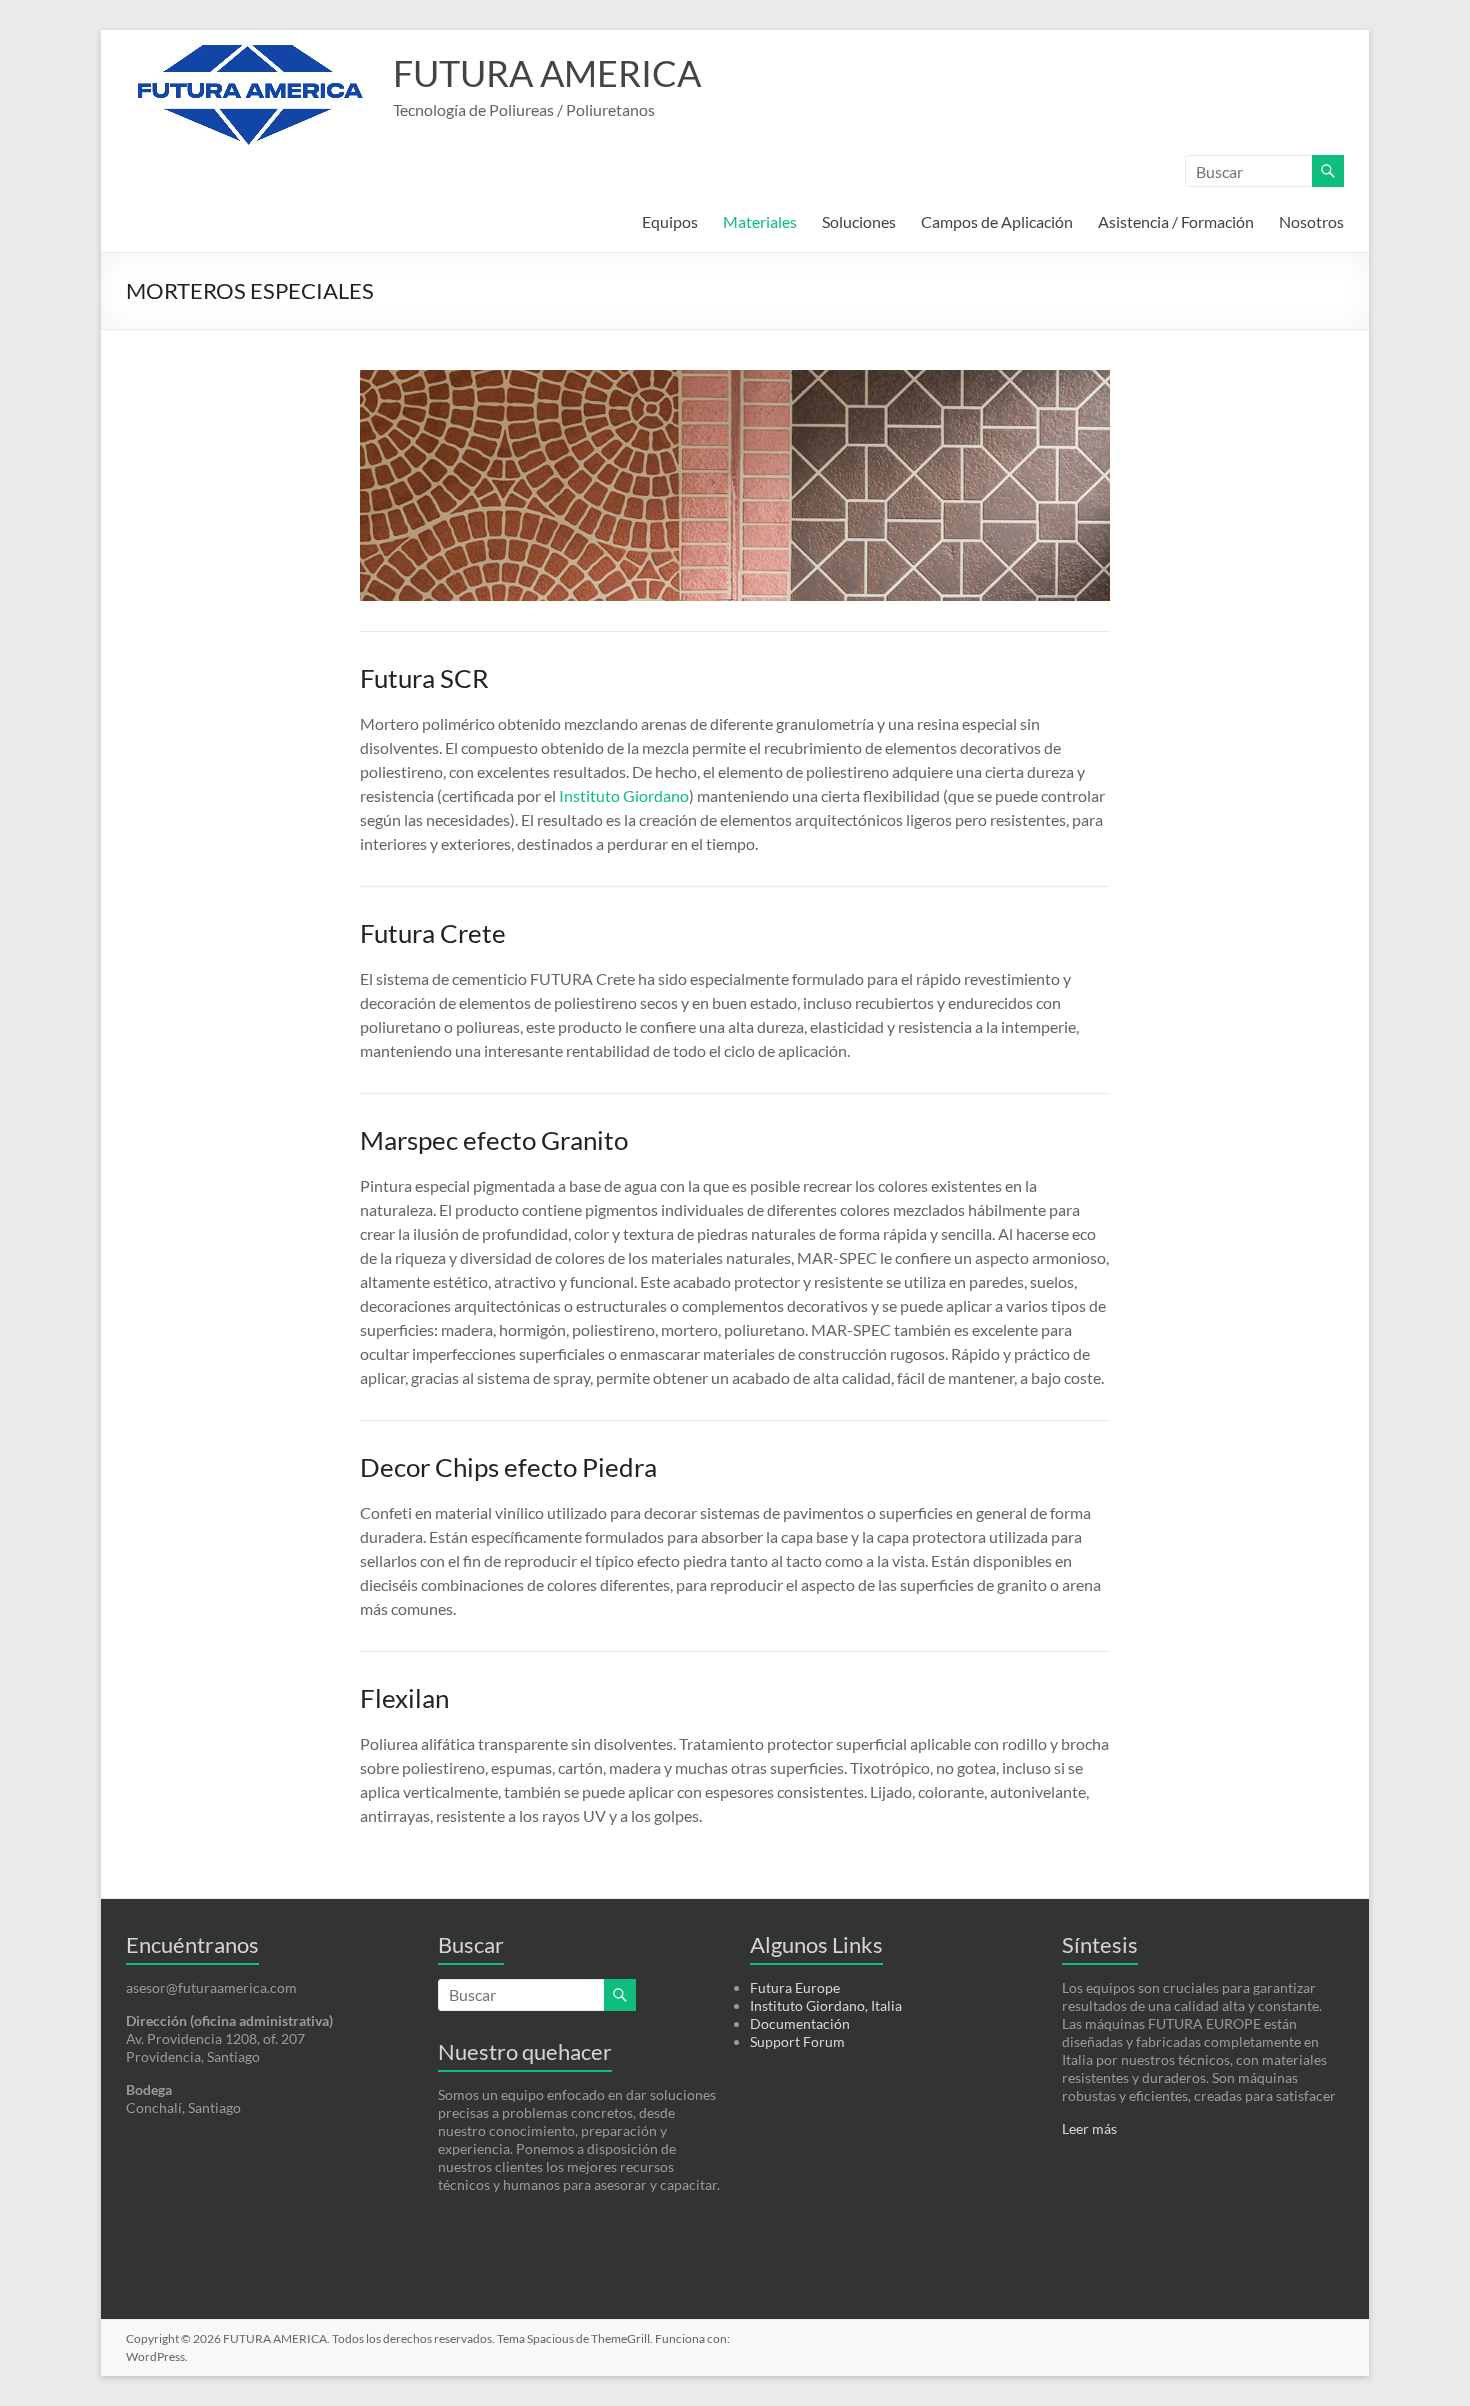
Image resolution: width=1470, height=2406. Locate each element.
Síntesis (1100, 1944)
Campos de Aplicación (997, 221)
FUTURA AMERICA (547, 73)
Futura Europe (795, 1987)
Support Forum (797, 2041)
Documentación (800, 2023)
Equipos (670, 221)
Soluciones (859, 221)
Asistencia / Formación (1176, 221)
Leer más (1089, 2128)
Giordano (656, 795)
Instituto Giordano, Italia (826, 2005)
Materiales (760, 221)
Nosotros (1311, 221)
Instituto (589, 795)
